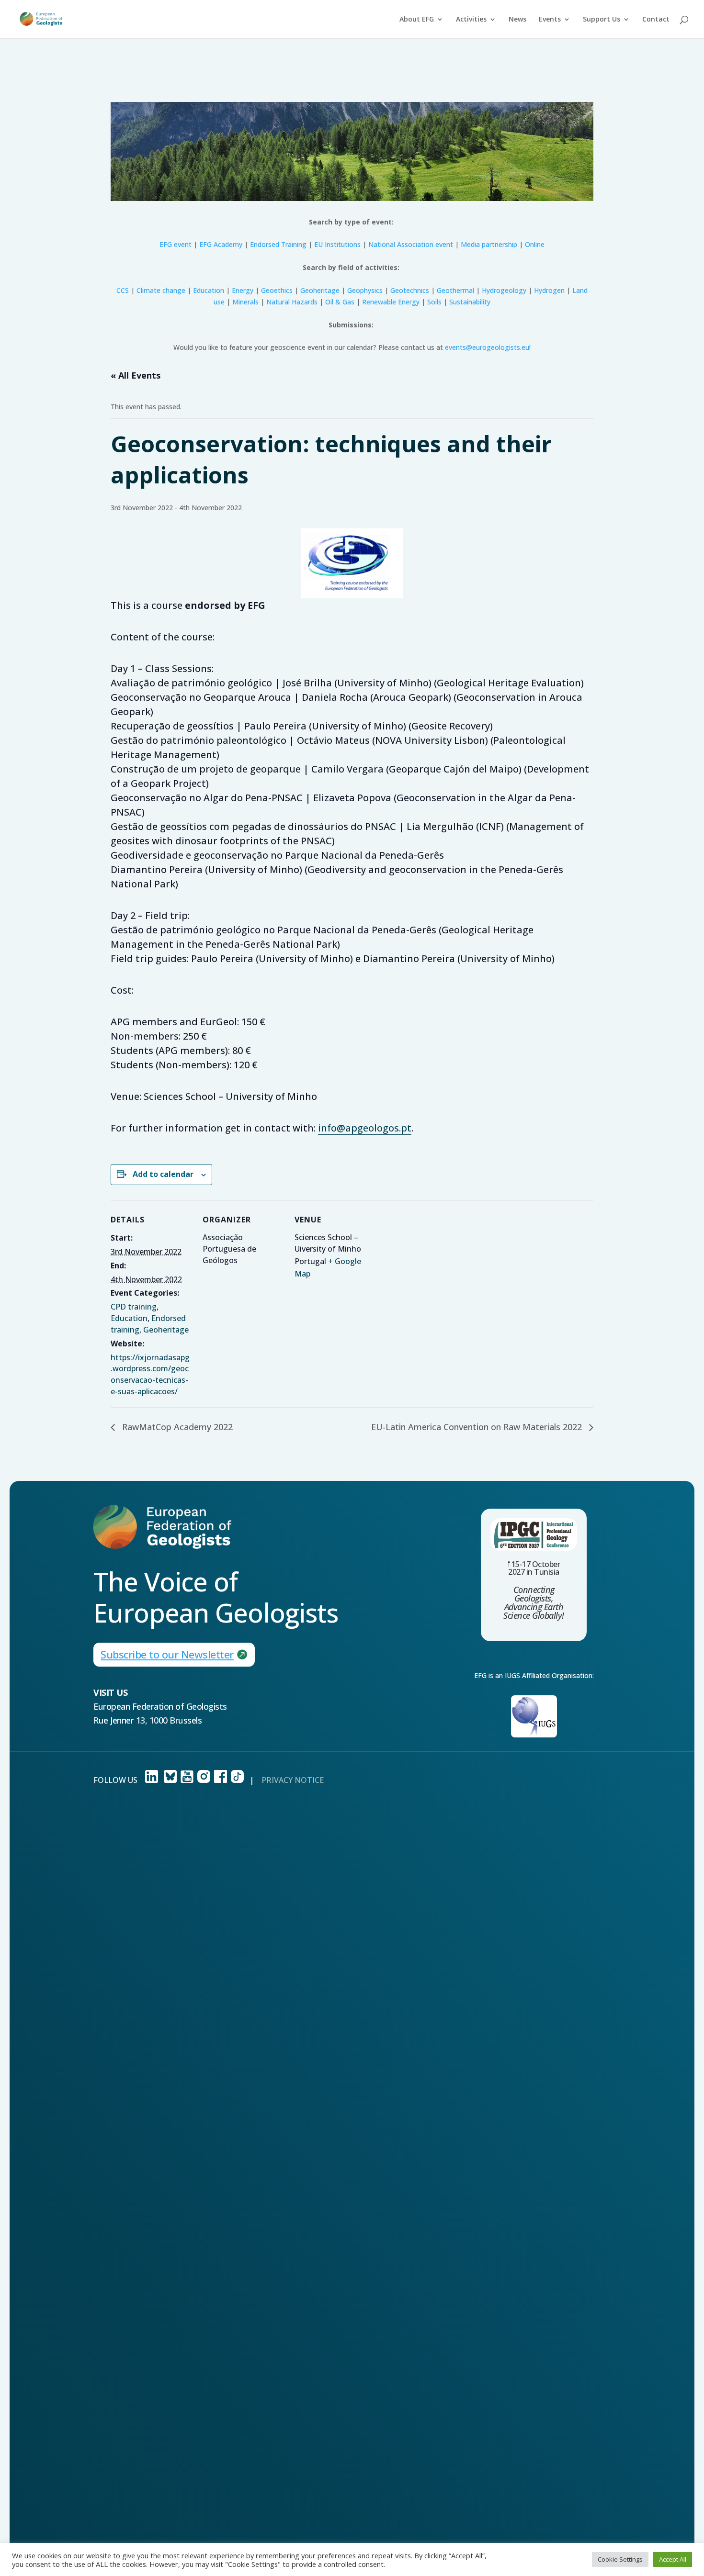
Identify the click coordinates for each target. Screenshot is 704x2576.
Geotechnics (410, 290)
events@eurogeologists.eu (487, 347)
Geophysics (365, 290)
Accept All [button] (673, 2559)
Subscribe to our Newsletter (167, 1654)
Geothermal (455, 290)
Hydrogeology (504, 290)
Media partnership (489, 244)
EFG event (176, 244)
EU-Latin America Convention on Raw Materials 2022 (478, 1427)
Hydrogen (549, 290)
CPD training (134, 1307)
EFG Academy (221, 244)
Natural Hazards (292, 302)
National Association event (412, 244)
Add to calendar (163, 1174)
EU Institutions (337, 244)
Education (209, 290)
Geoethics (277, 290)
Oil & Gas (340, 302)
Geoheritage (320, 290)
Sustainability (470, 302)
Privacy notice (293, 1780)
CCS (123, 290)
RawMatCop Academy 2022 (176, 1427)
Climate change (161, 290)
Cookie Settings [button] (620, 2559)
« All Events (136, 375)
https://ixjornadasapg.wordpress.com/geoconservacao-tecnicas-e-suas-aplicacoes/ (150, 1374)
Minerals (245, 302)
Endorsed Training (278, 244)
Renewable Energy (391, 302)
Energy (243, 290)
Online (535, 244)
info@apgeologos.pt (365, 1128)
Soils (434, 302)
